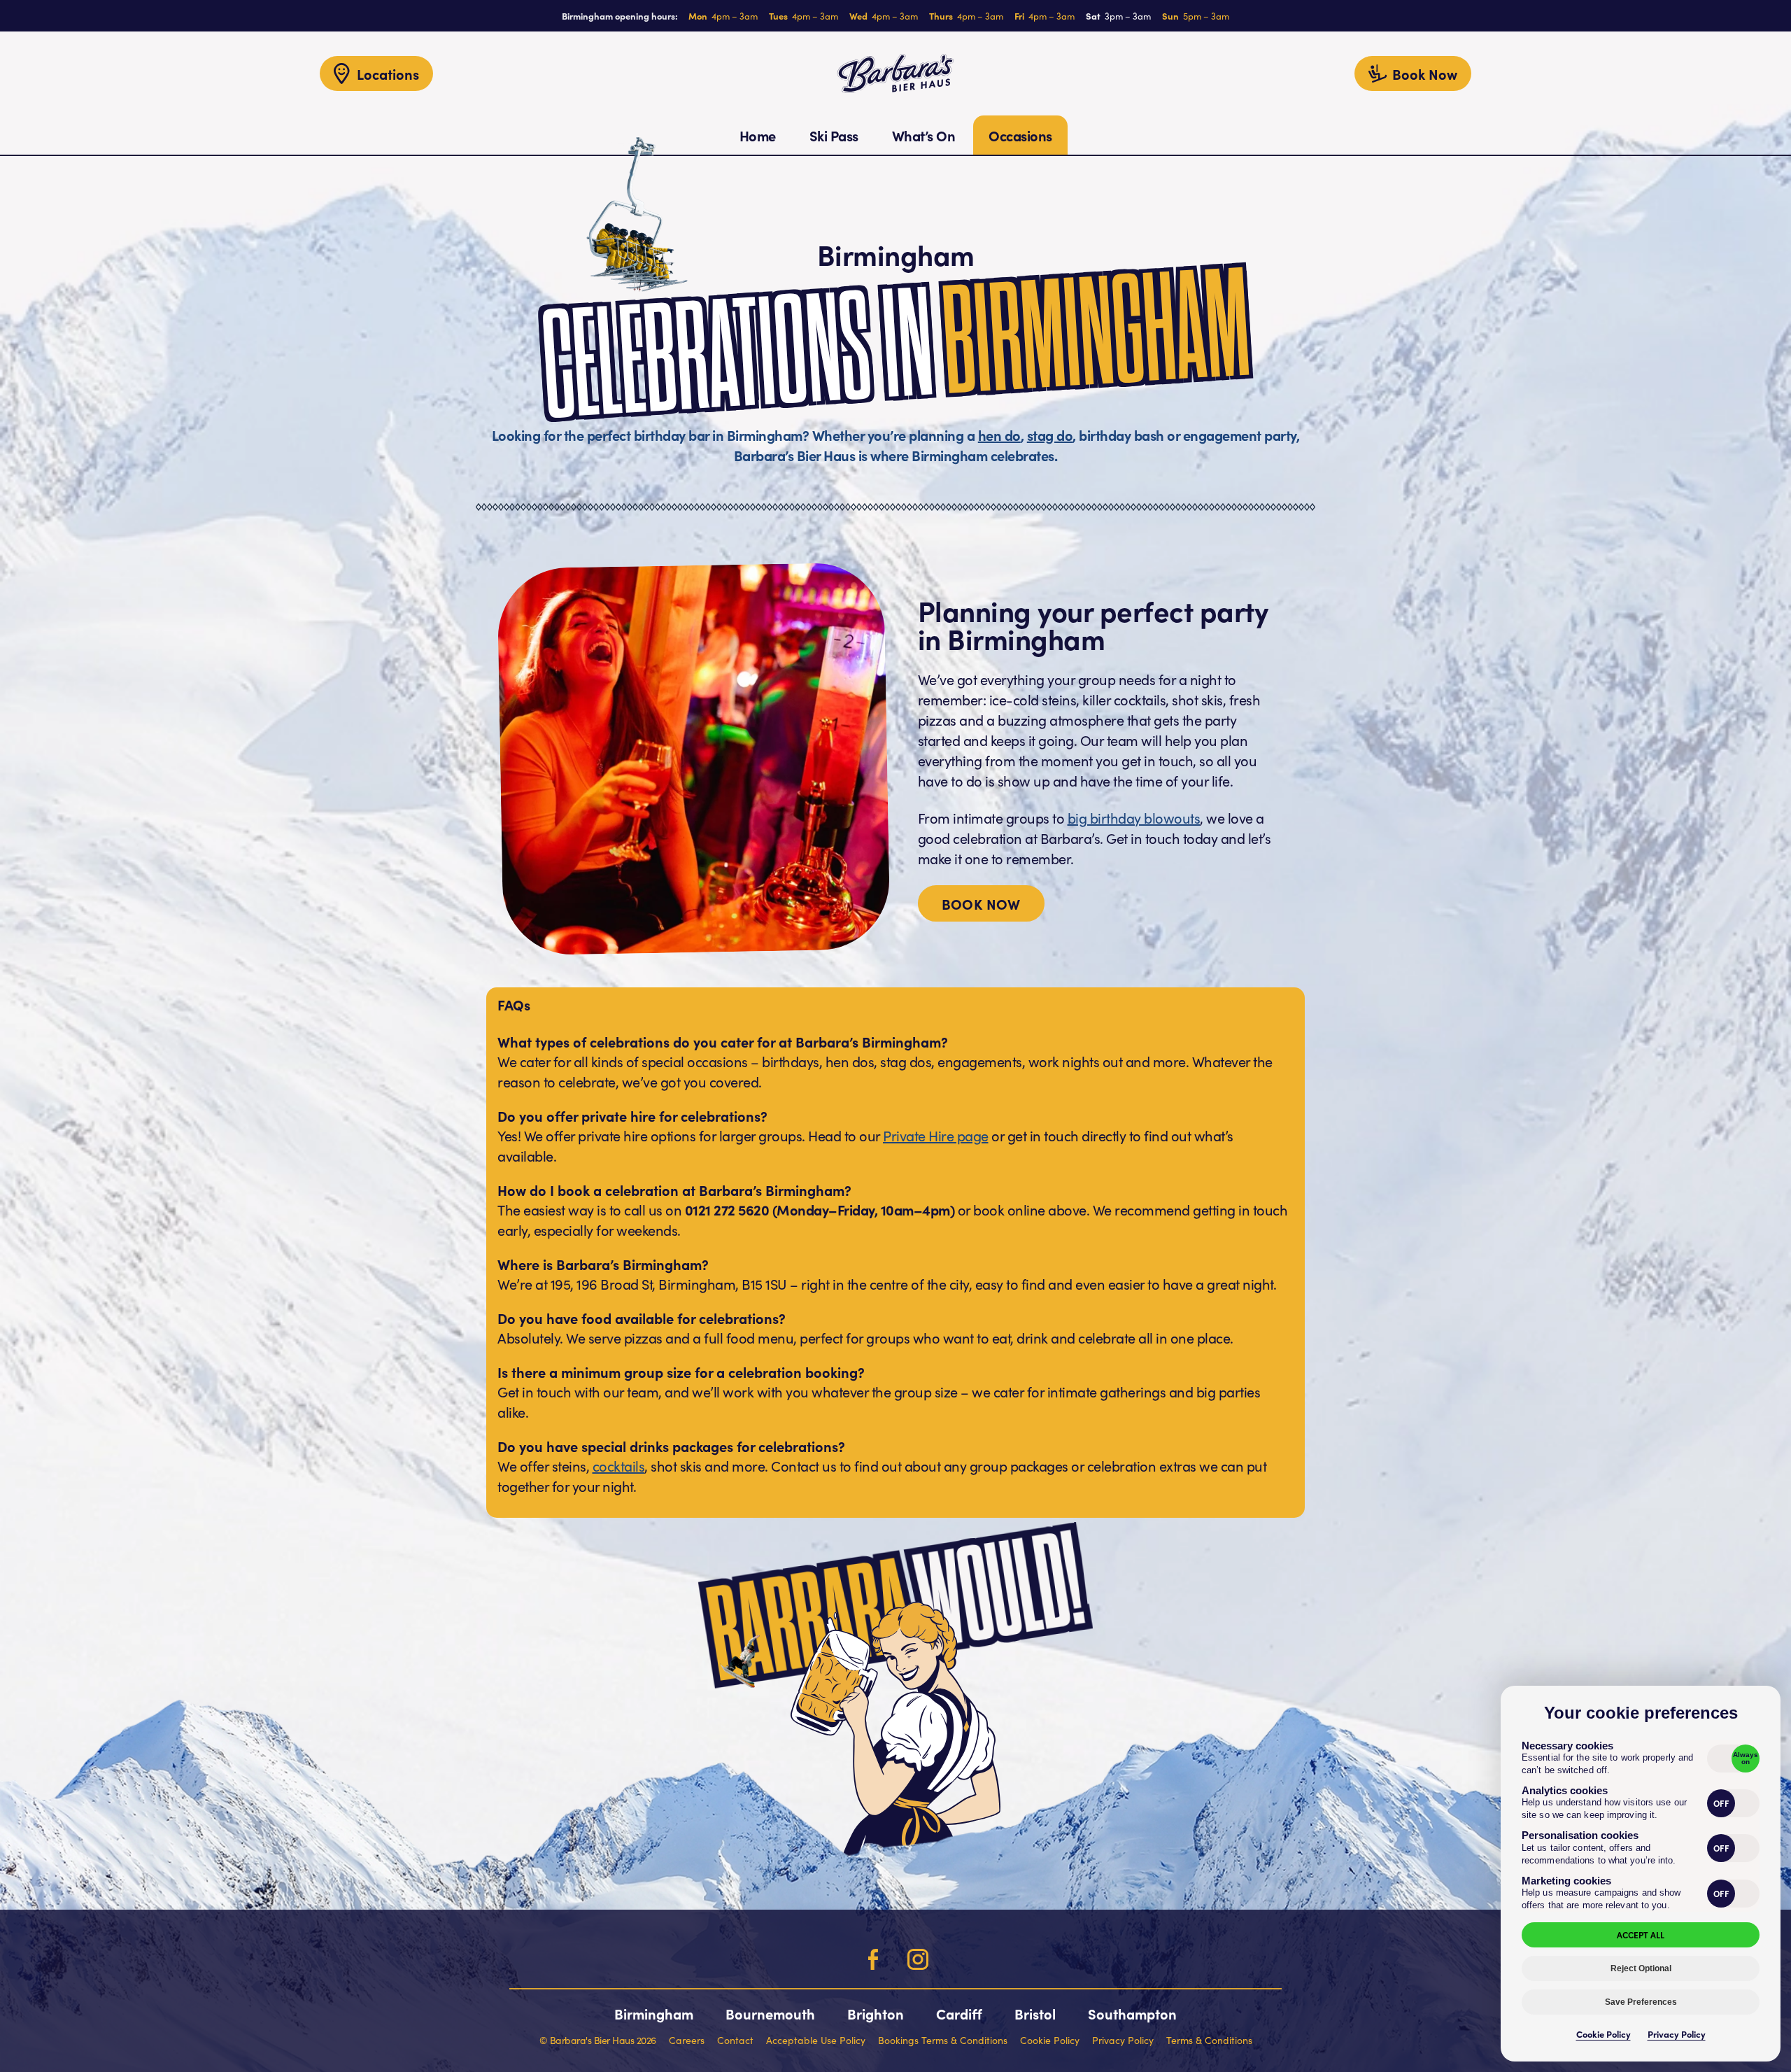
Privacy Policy (1677, 2034)
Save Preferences (1641, 2002)
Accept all (1641, 1934)
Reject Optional (1641, 1968)
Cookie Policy (1604, 2034)
